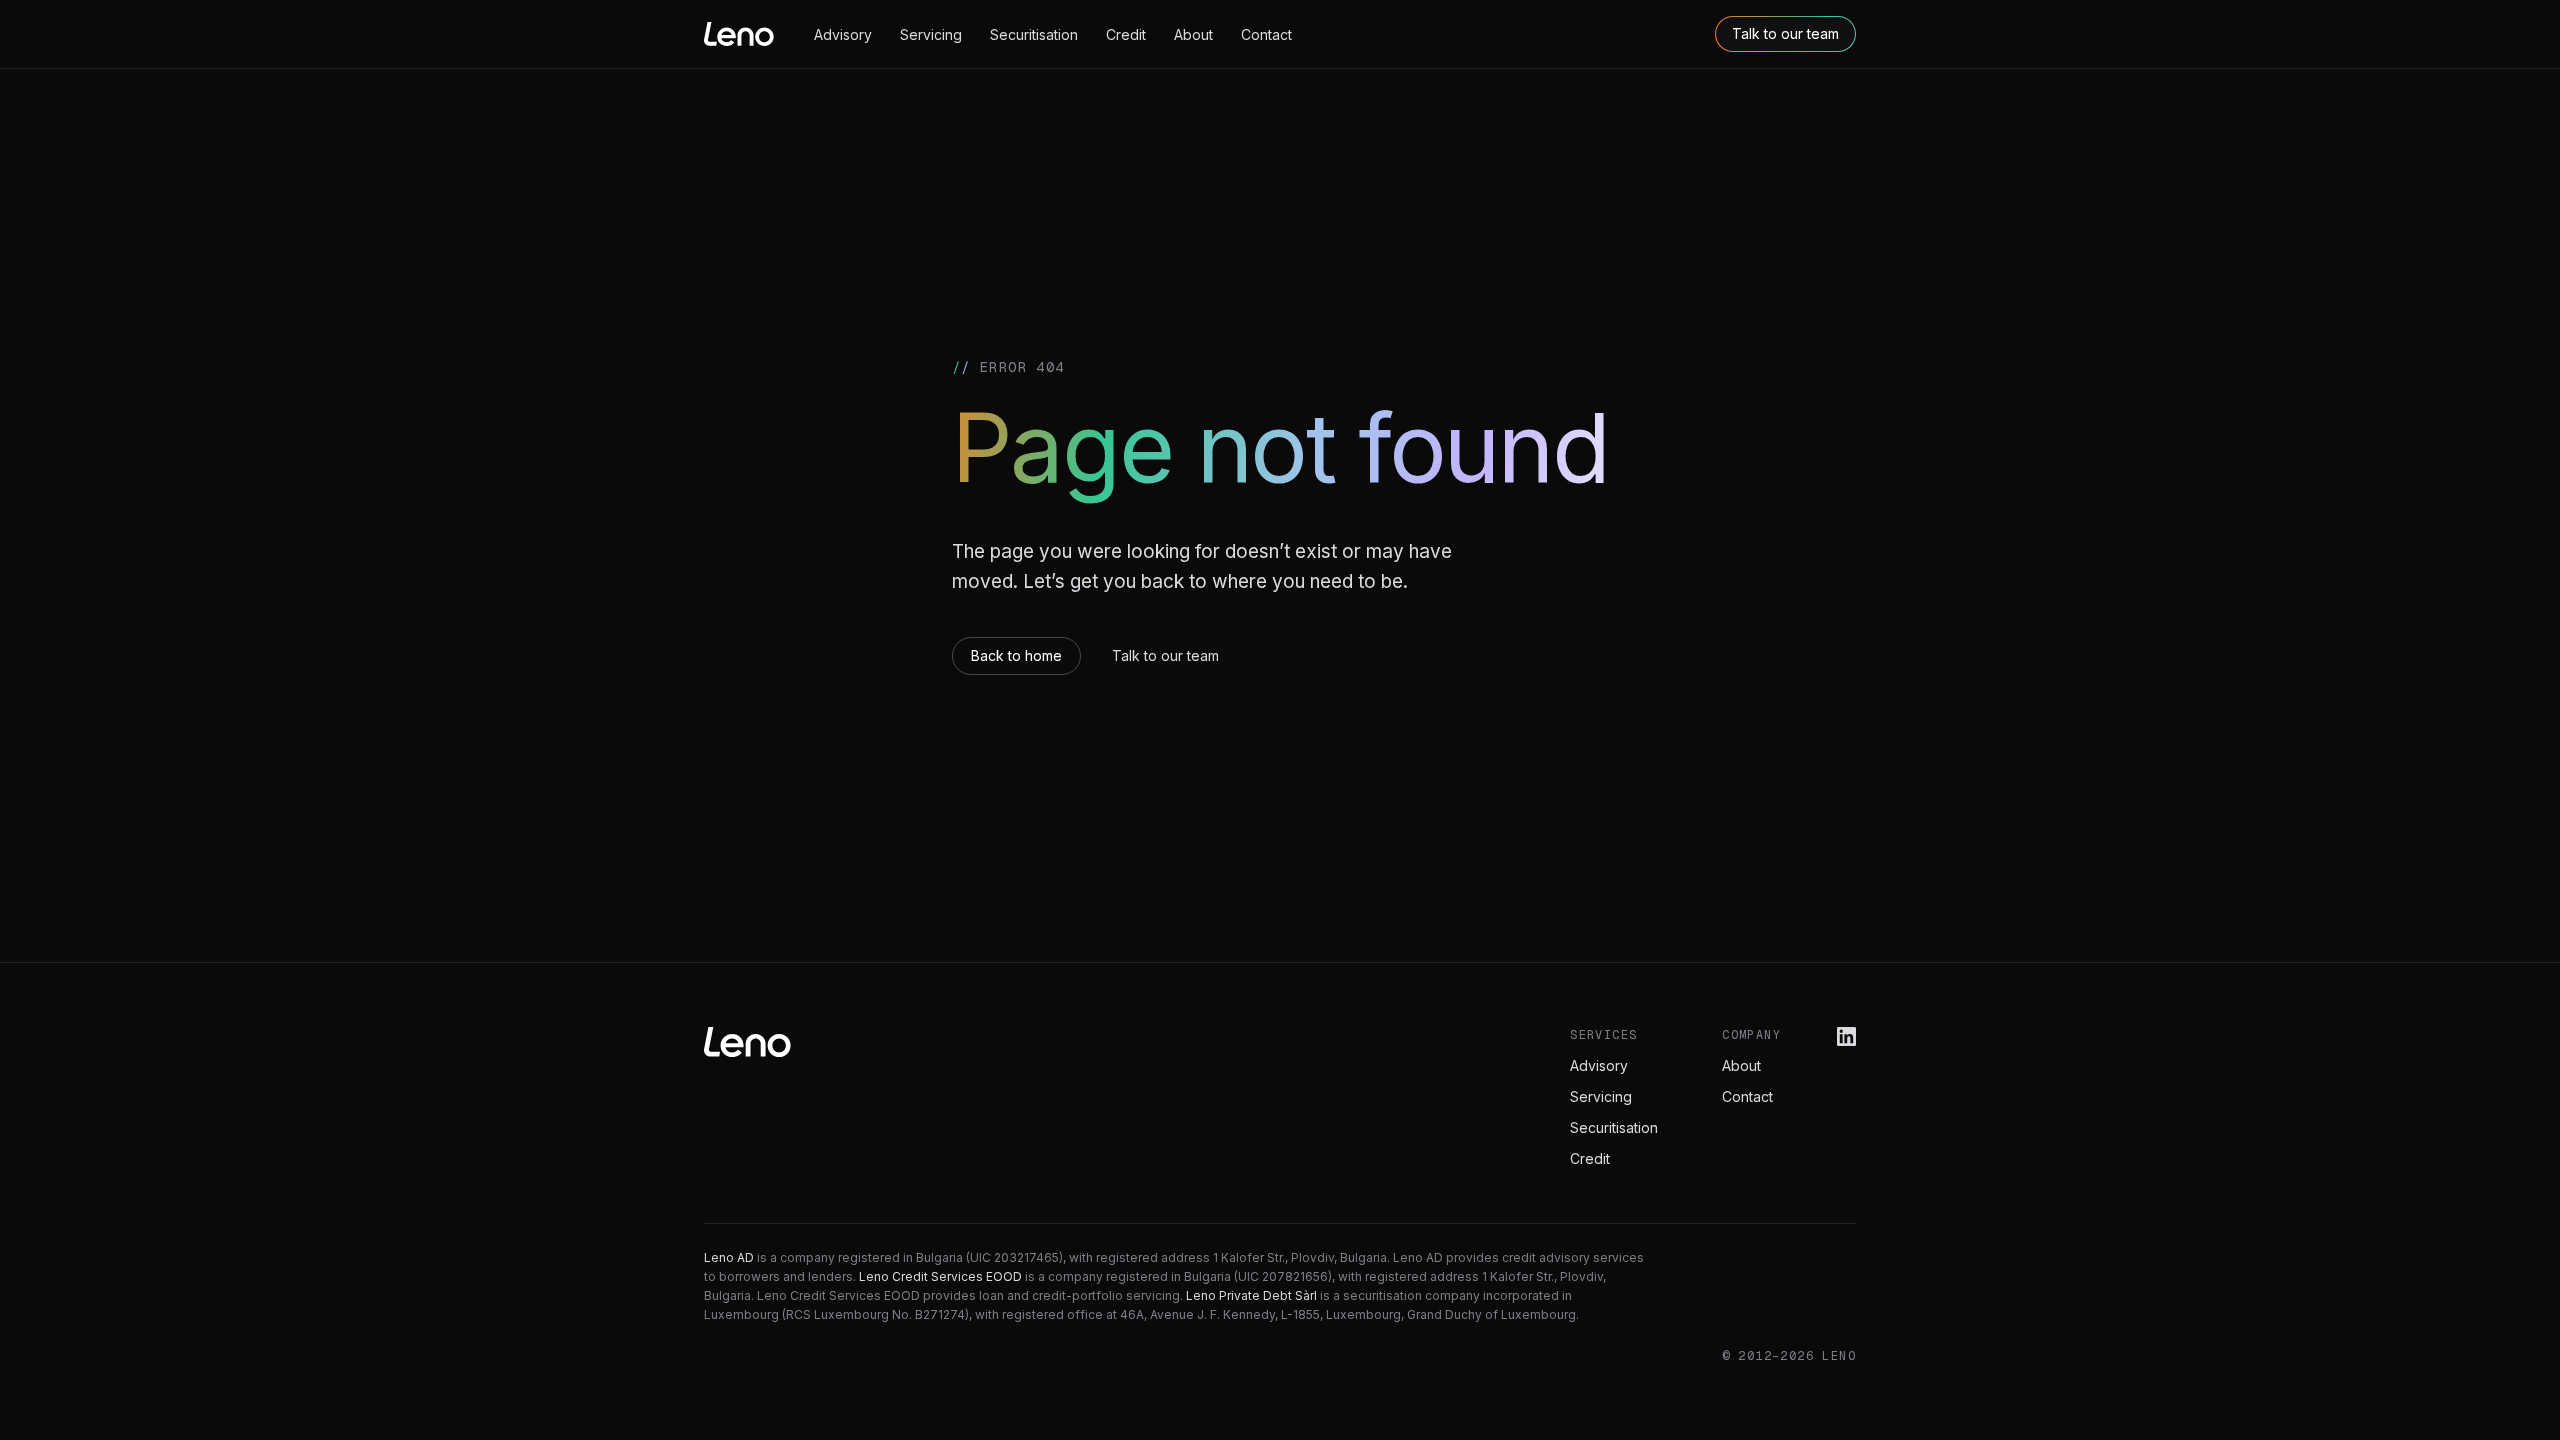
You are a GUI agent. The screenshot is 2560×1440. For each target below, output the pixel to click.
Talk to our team (1785, 33)
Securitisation (1034, 34)
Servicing (931, 34)
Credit (1126, 34)
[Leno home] (739, 34)
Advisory (843, 34)
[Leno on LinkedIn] (1846, 1036)
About (1193, 34)
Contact (1266, 34)
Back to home (1016, 655)
